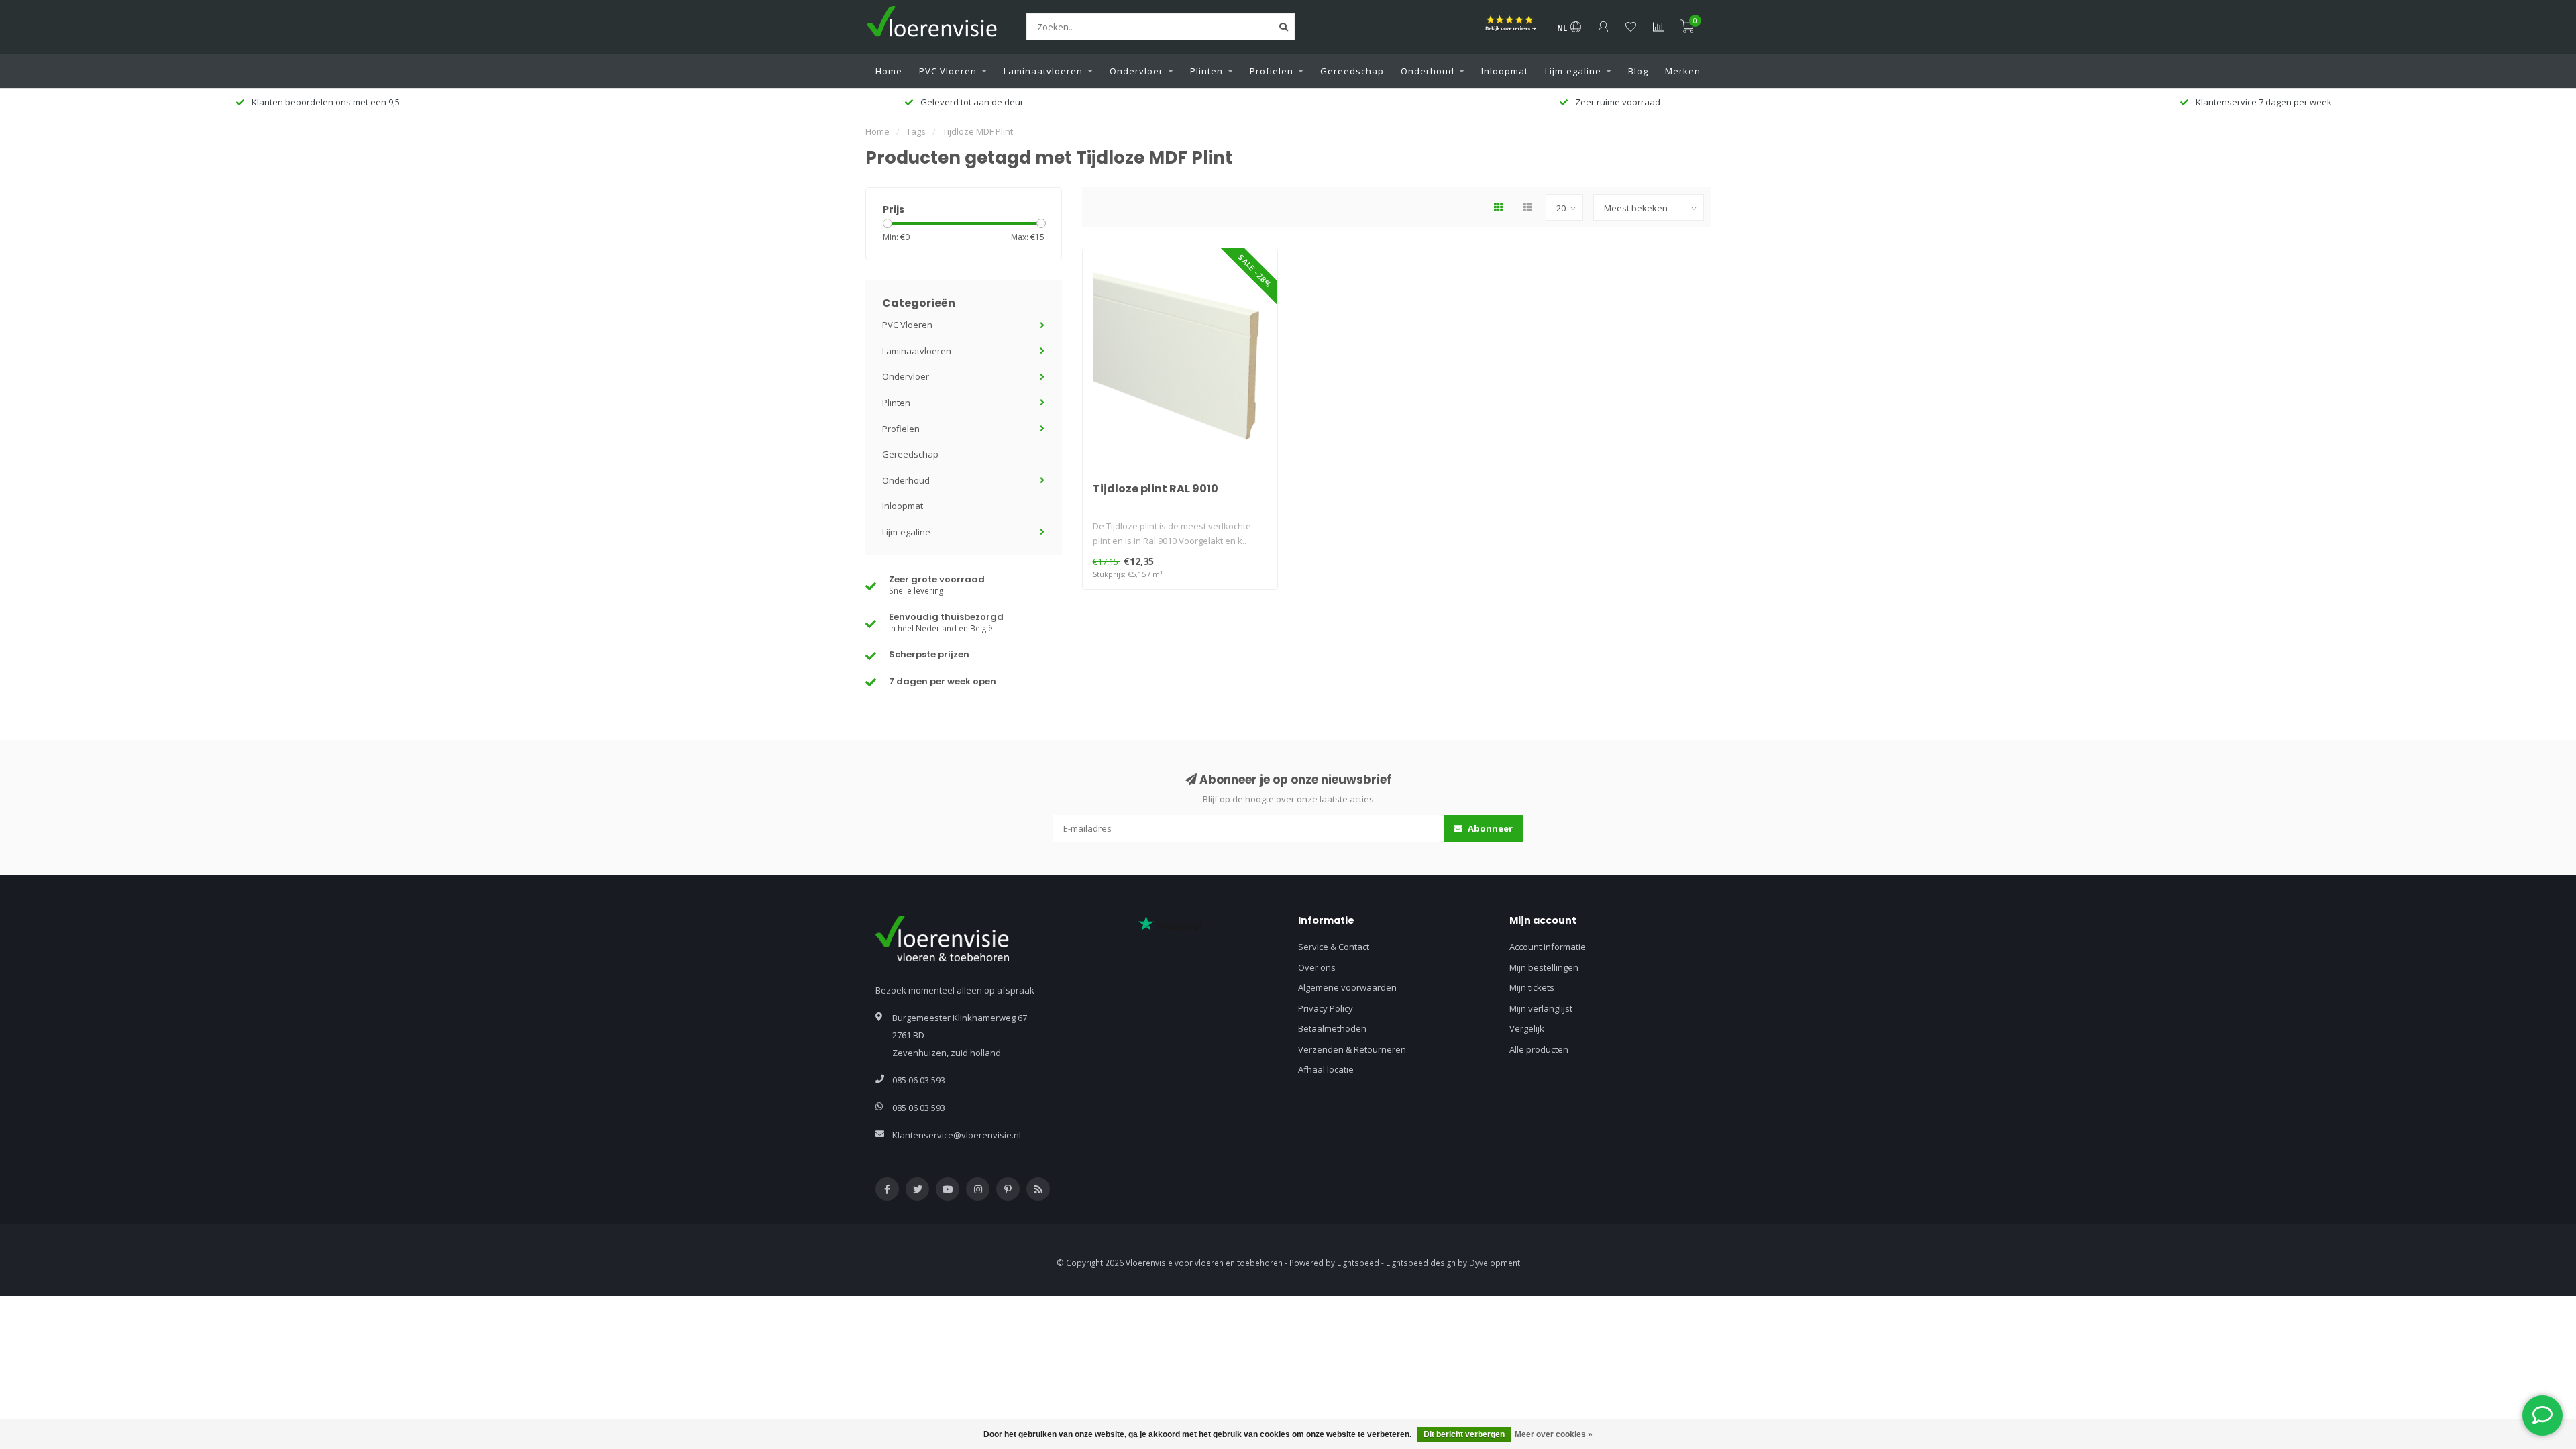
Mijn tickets (1532, 987)
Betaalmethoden (1332, 1028)
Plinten (1206, 71)
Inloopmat (1505, 71)
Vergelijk (1527, 1028)
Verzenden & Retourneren (1352, 1049)
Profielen (1272, 71)
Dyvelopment (1495, 1263)
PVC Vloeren (948, 71)
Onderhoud (1428, 71)
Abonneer (1489, 828)
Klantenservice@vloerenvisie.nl (957, 1135)
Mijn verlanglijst (1541, 1008)
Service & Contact (1334, 947)
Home (889, 71)
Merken (1683, 71)
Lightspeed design (1421, 1263)
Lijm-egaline (1573, 71)
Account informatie (1548, 947)
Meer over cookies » (1554, 1434)
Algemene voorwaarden (1347, 987)
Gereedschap (1352, 71)
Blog (1638, 71)
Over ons (1317, 967)
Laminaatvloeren (1043, 71)
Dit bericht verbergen (1464, 1434)
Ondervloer (1136, 71)
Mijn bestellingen (1544, 967)
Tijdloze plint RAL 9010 (1156, 489)
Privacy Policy (1326, 1008)
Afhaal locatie (1326, 1069)
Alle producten (1539, 1049)
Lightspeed (1358, 1263)
